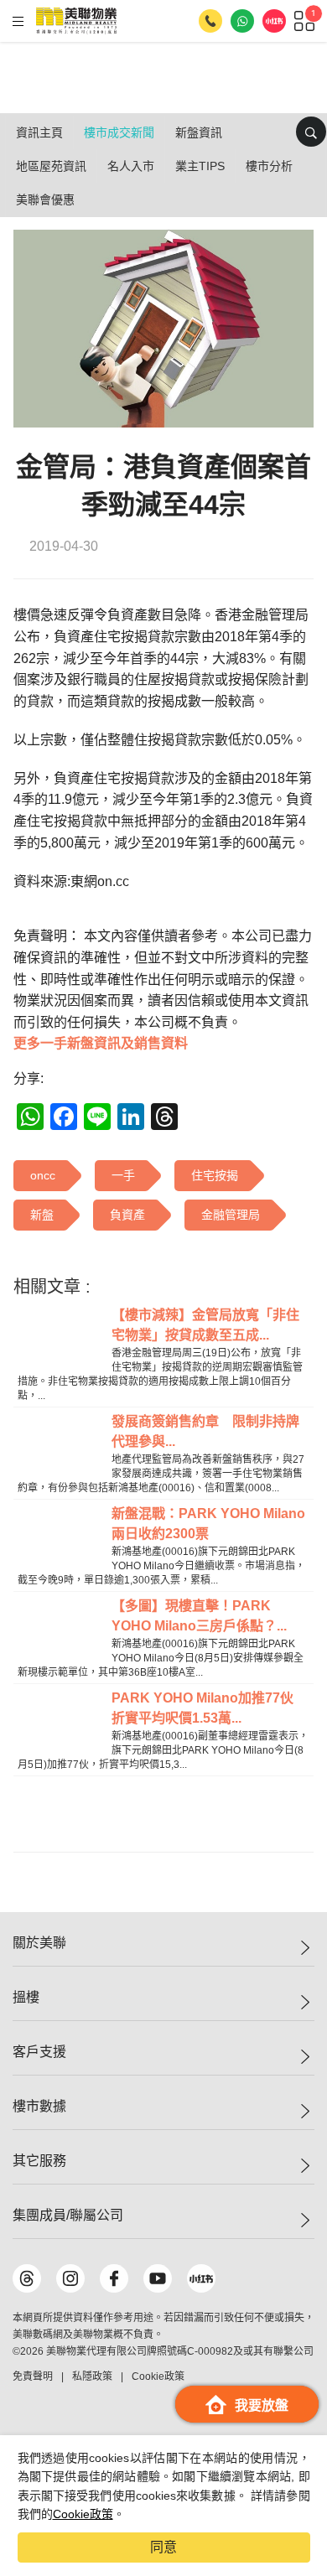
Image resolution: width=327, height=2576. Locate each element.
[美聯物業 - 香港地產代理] (76, 21)
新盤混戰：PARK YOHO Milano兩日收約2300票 (208, 1524)
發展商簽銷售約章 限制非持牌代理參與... (205, 1431)
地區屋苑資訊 (51, 166)
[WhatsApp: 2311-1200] (242, 21)
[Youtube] (158, 2278)
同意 (163, 2547)
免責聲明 (33, 2376)
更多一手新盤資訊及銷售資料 (101, 1043)
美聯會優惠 (45, 200)
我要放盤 (262, 2405)
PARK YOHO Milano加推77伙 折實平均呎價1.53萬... (209, 1708)
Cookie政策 (83, 2514)
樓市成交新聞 (119, 132)
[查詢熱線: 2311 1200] (210, 21)
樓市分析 (269, 166)
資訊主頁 (39, 132)
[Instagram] (70, 2278)
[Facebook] (114, 2278)
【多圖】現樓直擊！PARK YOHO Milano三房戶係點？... (199, 1616)
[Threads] (27, 2278)
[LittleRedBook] (201, 2278)
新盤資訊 (199, 132)
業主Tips (200, 166)
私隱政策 (92, 2376)
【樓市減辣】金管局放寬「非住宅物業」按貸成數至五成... (205, 1325)
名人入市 (131, 166)
